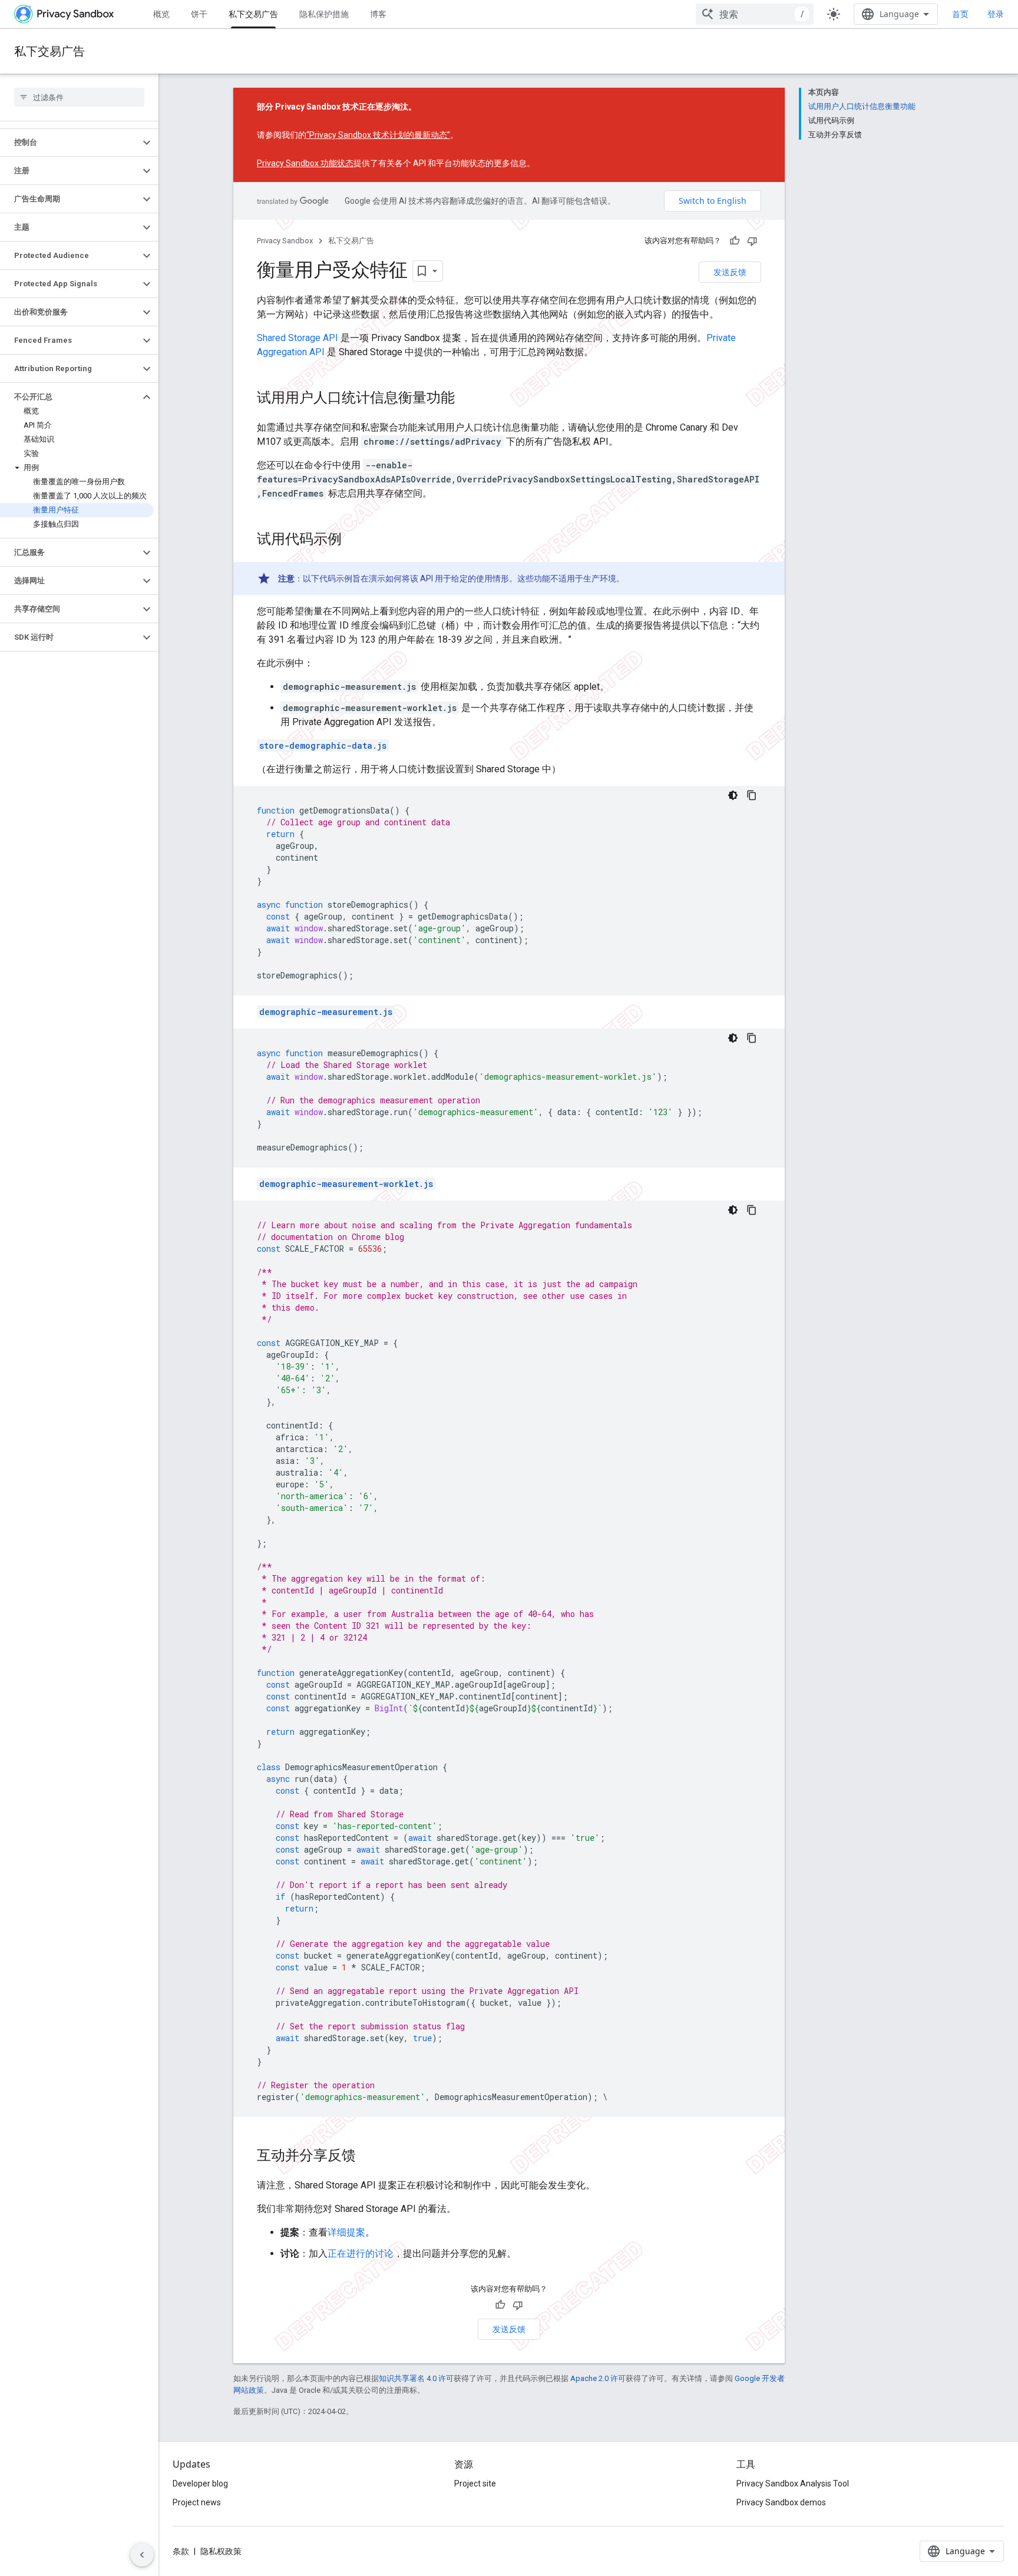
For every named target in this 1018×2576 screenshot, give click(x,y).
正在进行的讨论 (361, 2253)
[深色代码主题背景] (733, 795)
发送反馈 (730, 272)
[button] (70, 143)
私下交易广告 (253, 14)
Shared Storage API (298, 338)
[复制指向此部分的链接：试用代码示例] (353, 540)
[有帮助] (735, 241)
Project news (197, 2502)
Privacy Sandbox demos (781, 2502)
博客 (378, 14)
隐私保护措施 (324, 14)
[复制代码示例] (752, 795)
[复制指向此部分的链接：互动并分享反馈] (368, 2157)
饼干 (199, 14)
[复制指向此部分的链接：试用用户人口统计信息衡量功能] (467, 399)
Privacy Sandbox (285, 241)
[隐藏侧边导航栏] (142, 2555)
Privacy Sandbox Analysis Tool (793, 2484)
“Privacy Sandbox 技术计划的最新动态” (378, 135)
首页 (960, 14)
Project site (475, 2484)
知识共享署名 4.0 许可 (416, 2378)
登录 (996, 14)
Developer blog (200, 2484)
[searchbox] (79, 97)
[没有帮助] (752, 241)
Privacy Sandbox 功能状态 (305, 163)
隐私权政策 (221, 2551)
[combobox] (755, 14)
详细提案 (346, 2232)
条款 (181, 2551)
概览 (161, 14)
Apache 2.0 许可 (598, 2378)
